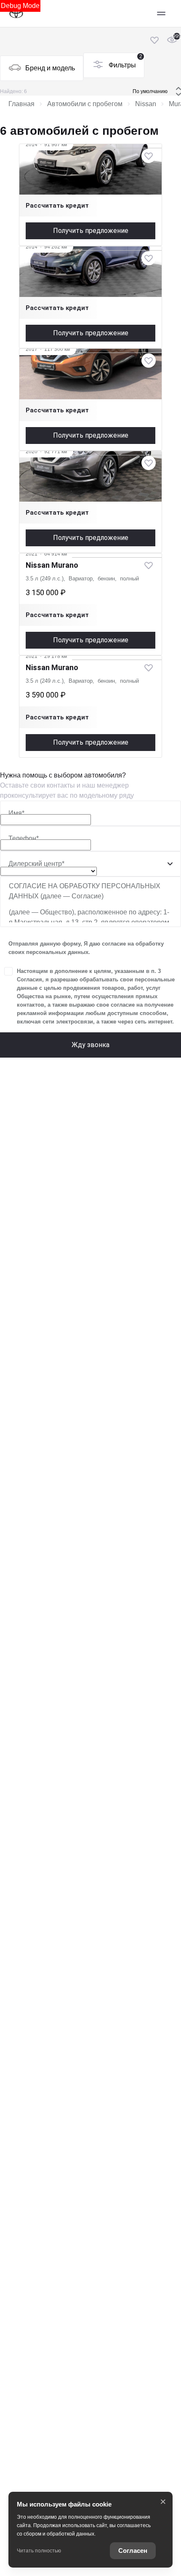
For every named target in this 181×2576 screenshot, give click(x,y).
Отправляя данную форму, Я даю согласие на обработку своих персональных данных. (86, 948)
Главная (21, 104)
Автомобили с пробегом (85, 104)
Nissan (146, 104)
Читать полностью (39, 2551)
